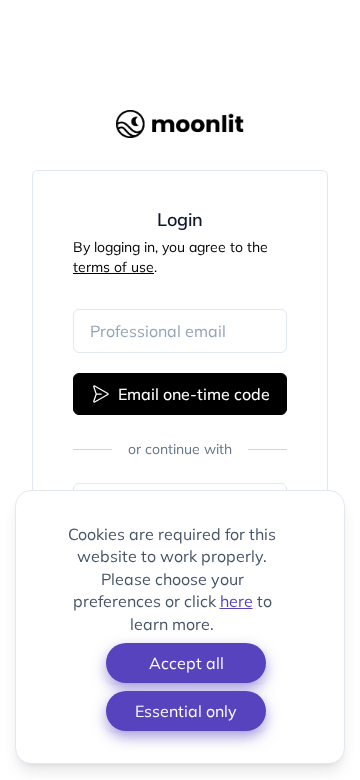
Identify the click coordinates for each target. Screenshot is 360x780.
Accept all (186, 663)
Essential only (186, 711)
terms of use (113, 267)
